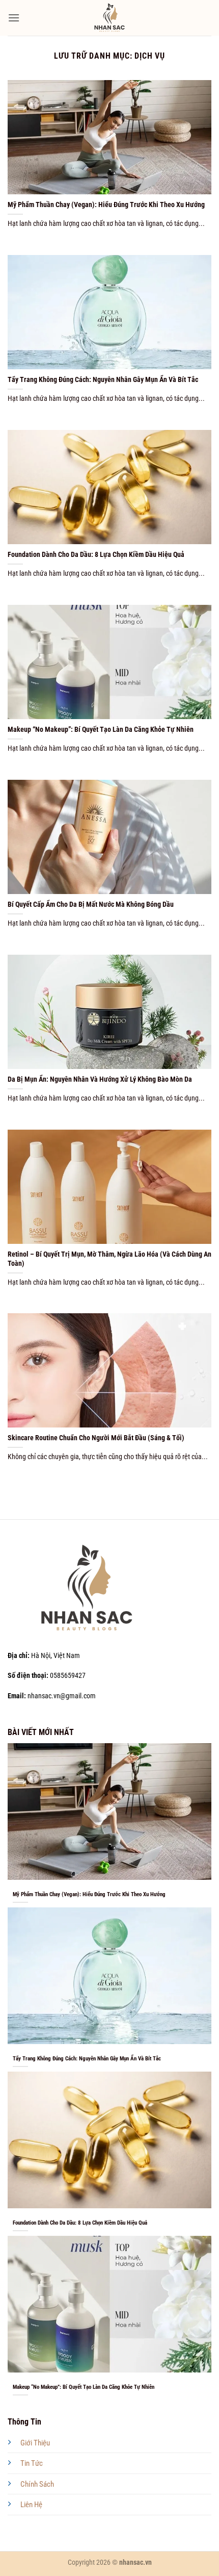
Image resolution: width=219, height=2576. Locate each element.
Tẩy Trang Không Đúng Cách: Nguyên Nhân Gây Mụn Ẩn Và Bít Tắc (103, 379)
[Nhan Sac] (110, 18)
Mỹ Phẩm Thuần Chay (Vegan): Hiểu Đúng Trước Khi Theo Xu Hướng (106, 205)
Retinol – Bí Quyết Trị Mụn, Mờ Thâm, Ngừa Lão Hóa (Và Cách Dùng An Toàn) (109, 1259)
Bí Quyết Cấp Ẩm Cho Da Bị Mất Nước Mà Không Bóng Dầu (91, 904)
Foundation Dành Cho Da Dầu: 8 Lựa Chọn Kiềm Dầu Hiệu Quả (96, 554)
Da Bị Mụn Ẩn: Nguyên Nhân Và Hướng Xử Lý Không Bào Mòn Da (100, 1079)
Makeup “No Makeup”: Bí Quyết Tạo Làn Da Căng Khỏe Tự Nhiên (101, 729)
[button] (14, 18)
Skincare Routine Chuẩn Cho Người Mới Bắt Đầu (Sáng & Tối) (96, 1438)
